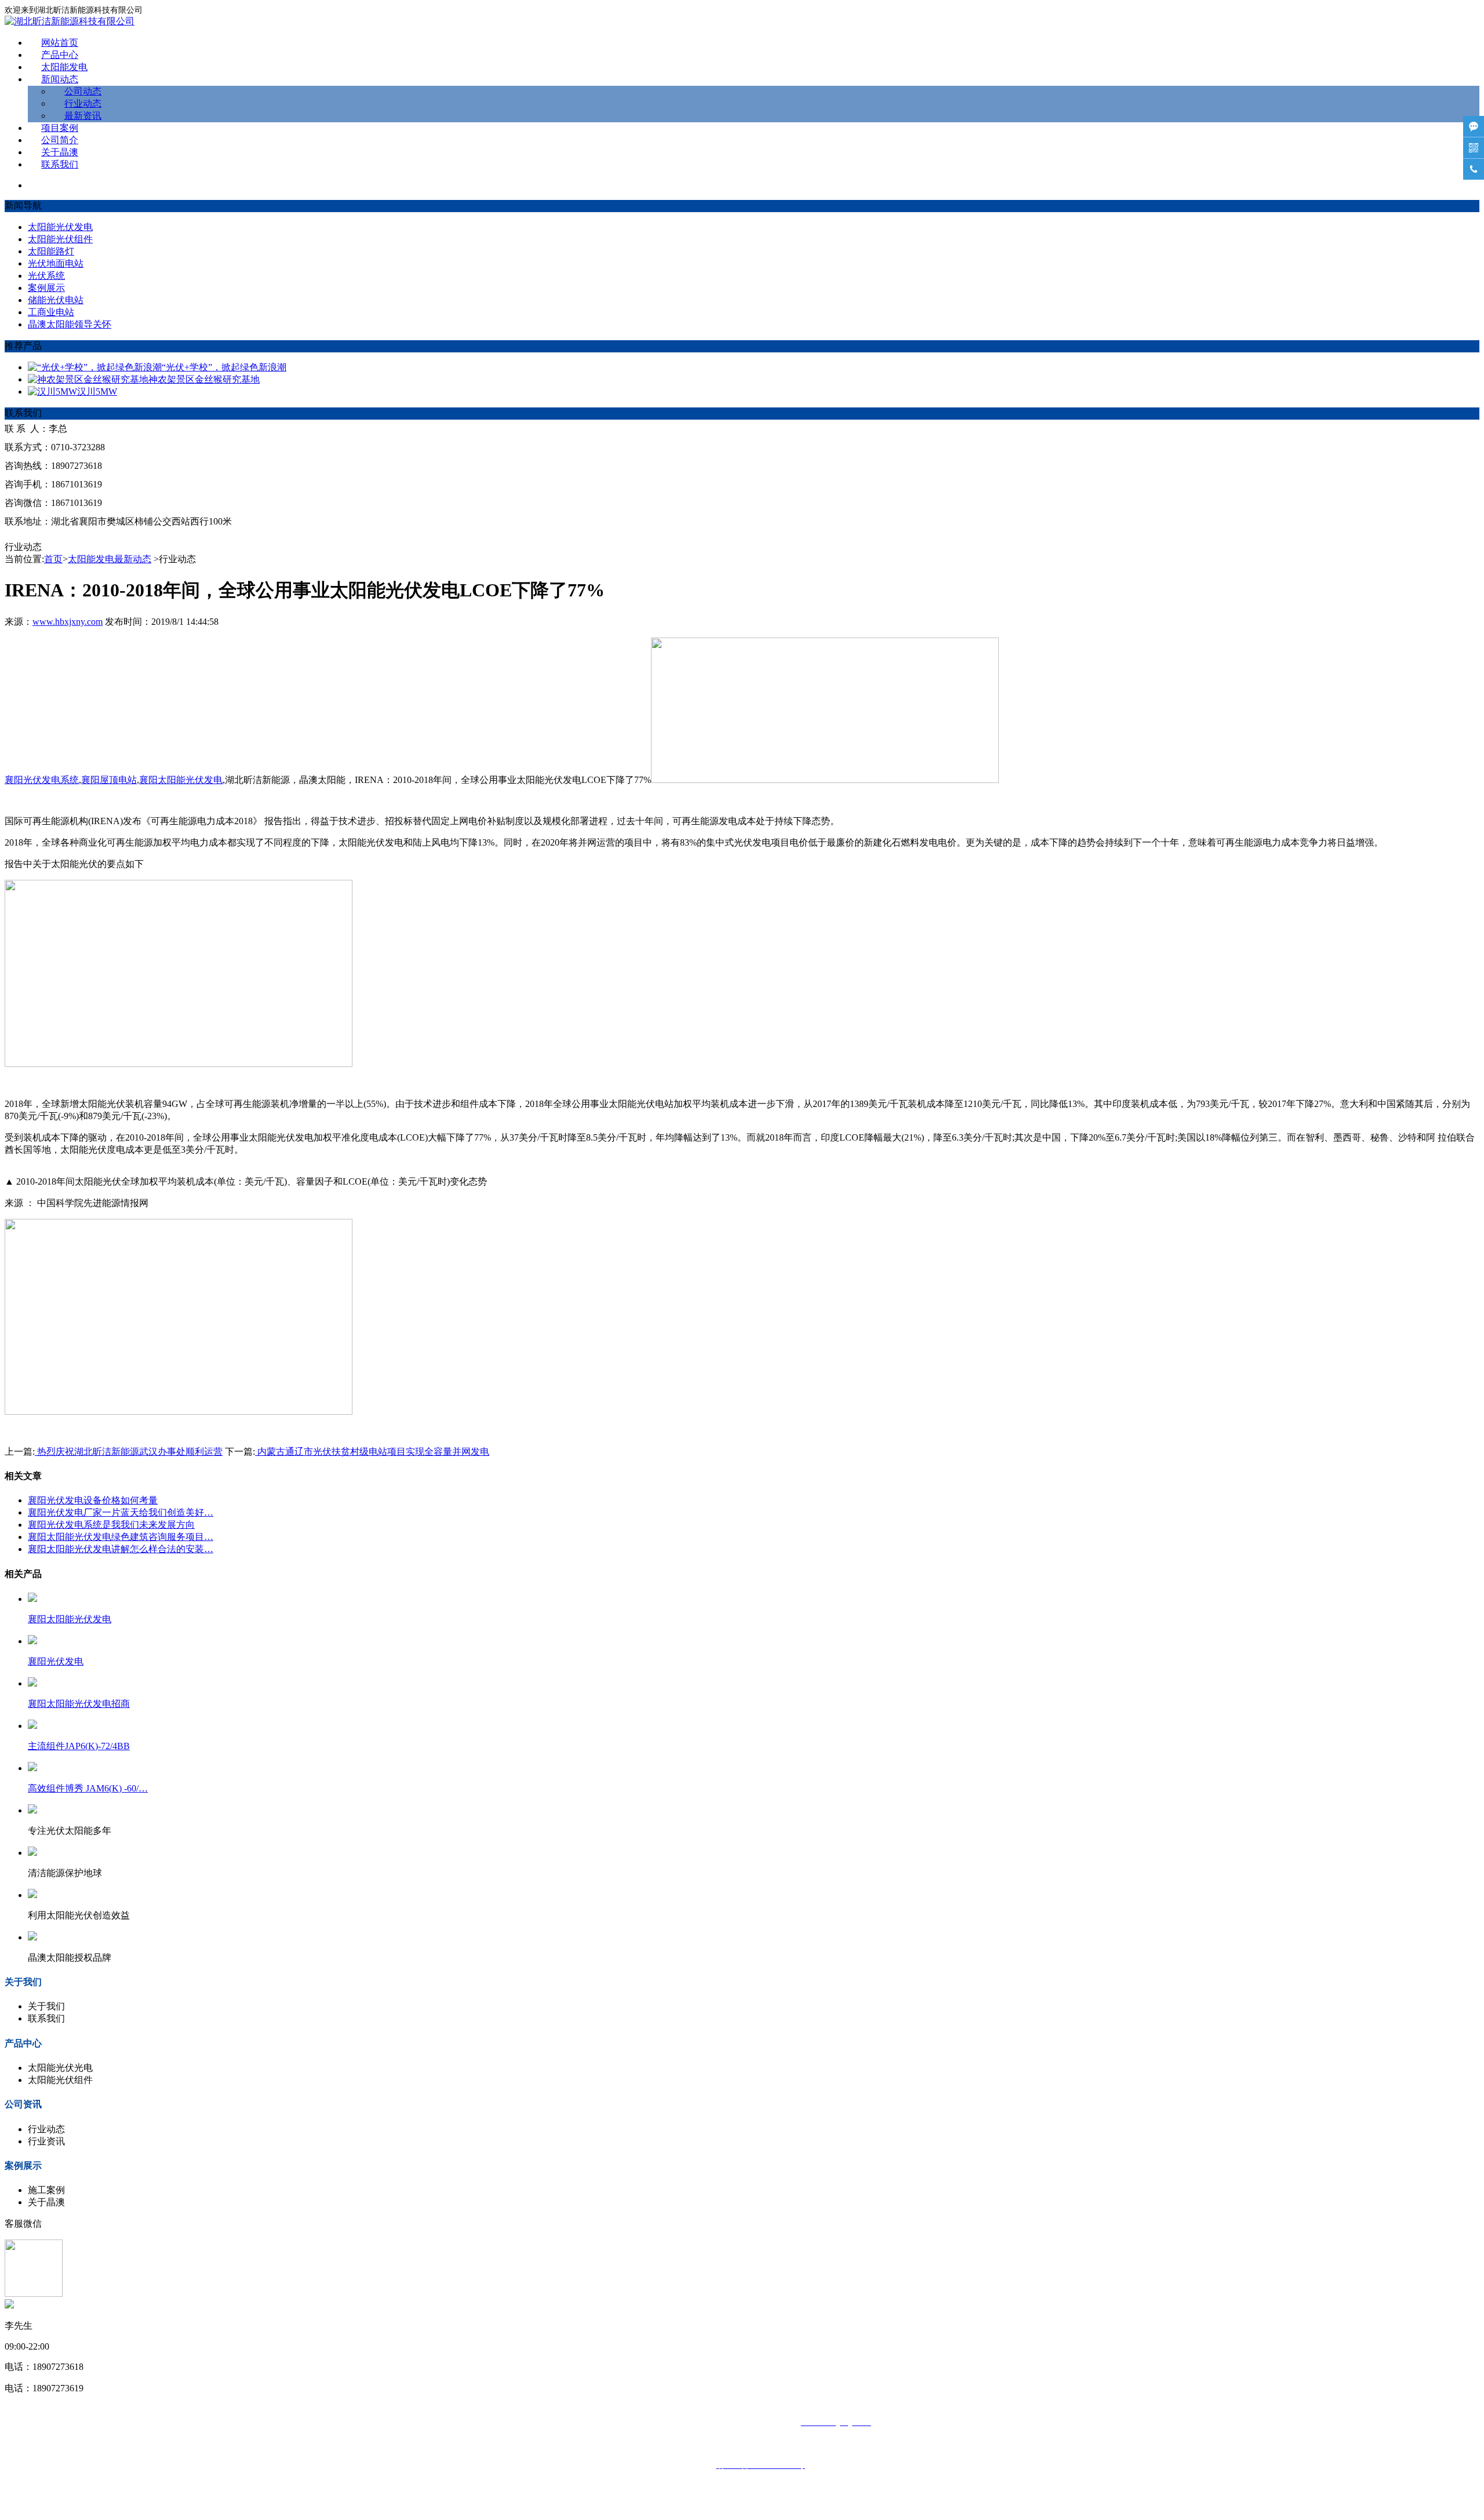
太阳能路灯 (51, 251)
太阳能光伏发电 (60, 227)
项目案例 (60, 128)
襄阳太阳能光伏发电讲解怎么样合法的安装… (121, 1549)
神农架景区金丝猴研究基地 (204, 379)
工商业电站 (51, 312)
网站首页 (60, 43)
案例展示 (46, 288)
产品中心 (60, 55)
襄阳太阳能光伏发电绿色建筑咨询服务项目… (121, 1537)
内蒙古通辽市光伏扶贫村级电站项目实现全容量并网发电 (372, 1452)
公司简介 (60, 140)
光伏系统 (46, 276)
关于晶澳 (60, 152)
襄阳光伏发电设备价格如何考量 (93, 1500)
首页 (53, 559)
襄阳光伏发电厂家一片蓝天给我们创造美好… (121, 1512)
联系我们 (60, 164)
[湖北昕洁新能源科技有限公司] (70, 21)
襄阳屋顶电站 (109, 780)
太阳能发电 (64, 67)
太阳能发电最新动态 (110, 559)
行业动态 (83, 103)
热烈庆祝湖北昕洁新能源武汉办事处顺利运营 (129, 1452)
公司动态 (83, 91)
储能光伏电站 (56, 300)
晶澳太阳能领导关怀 (70, 324)
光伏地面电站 (56, 263)
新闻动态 (60, 79)
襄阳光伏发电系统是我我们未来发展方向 (111, 1525)
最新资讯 (83, 116)
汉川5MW (97, 392)
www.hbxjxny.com (68, 622)
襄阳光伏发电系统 (42, 780)
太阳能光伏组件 (60, 239)
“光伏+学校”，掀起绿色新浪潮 (224, 367)
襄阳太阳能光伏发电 (181, 780)
